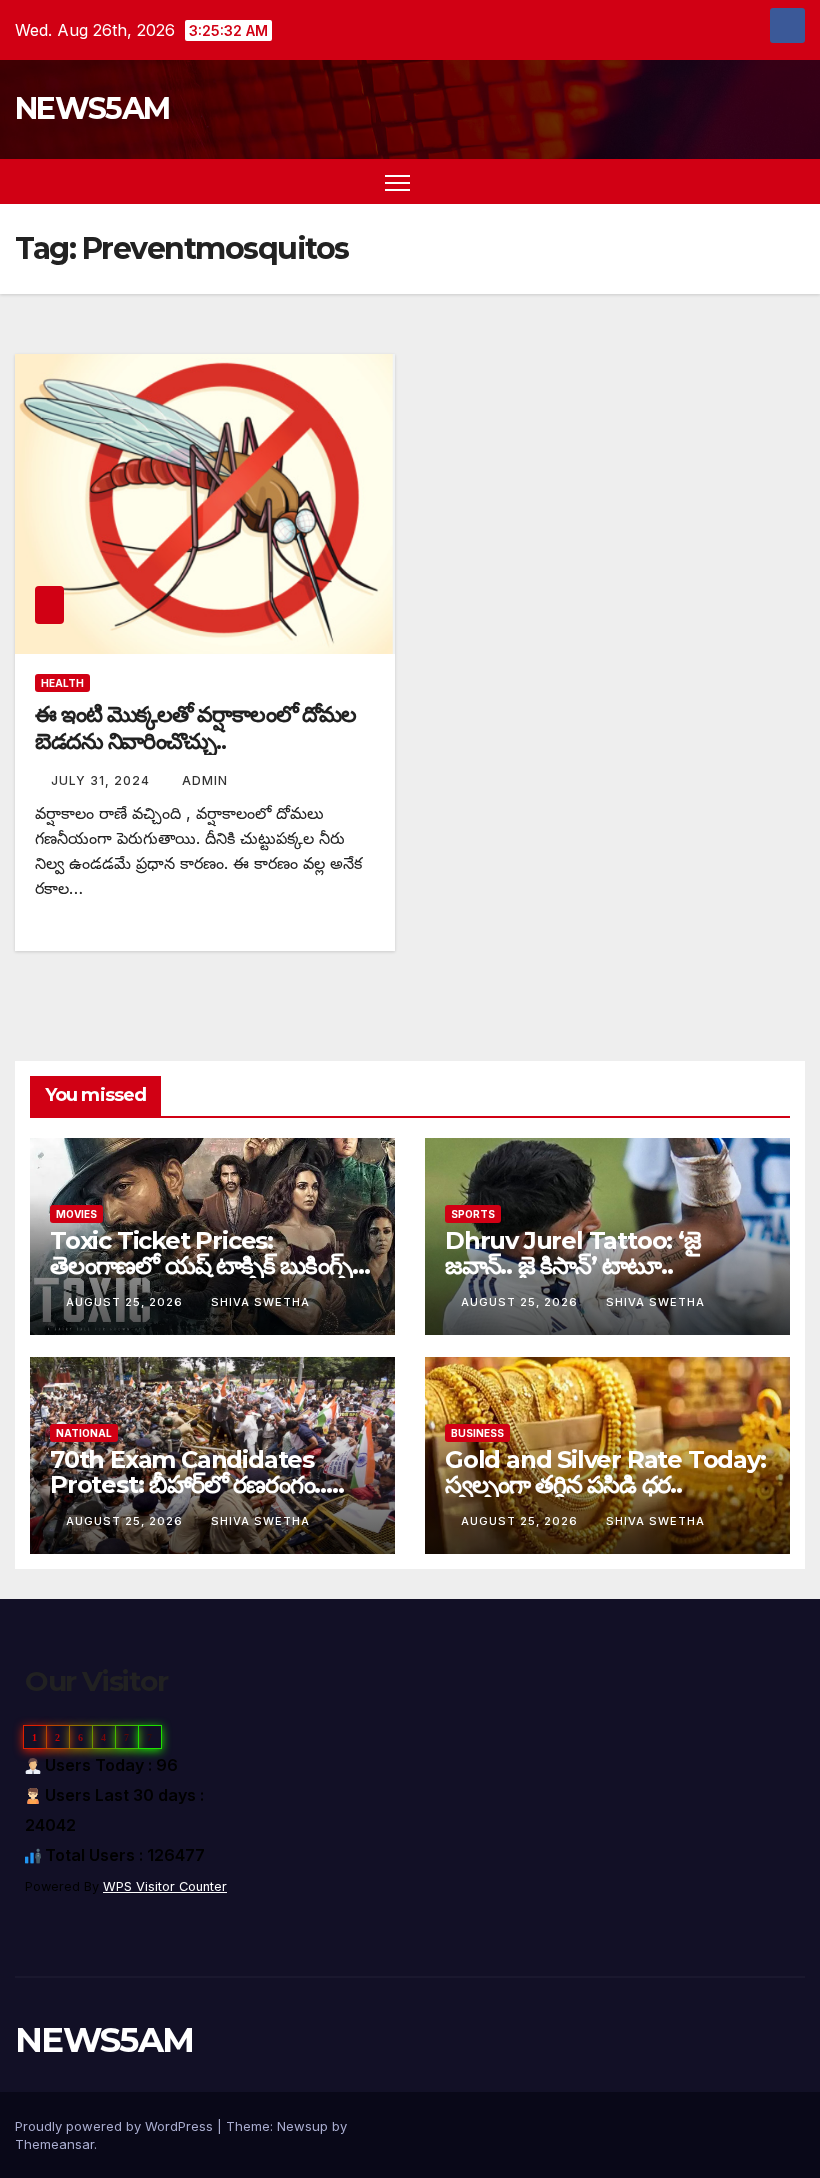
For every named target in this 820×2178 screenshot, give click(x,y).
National (84, 1433)
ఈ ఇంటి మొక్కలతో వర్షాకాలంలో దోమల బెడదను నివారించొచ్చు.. (195, 727)
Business (477, 1433)
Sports (473, 1214)
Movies (76, 1214)
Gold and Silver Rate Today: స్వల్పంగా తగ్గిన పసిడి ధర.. (605, 1472)
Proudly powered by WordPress (116, 2126)
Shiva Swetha (260, 1302)
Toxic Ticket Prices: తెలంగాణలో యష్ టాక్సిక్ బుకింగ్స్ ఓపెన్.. (201, 1265)
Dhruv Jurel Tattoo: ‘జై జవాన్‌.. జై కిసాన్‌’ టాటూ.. (573, 1253)
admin (205, 780)
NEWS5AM (92, 108)
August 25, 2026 (126, 1302)
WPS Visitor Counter (165, 1886)
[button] (755, 182)
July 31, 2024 (102, 780)
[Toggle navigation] (397, 181)
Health (62, 683)
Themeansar (54, 2144)
